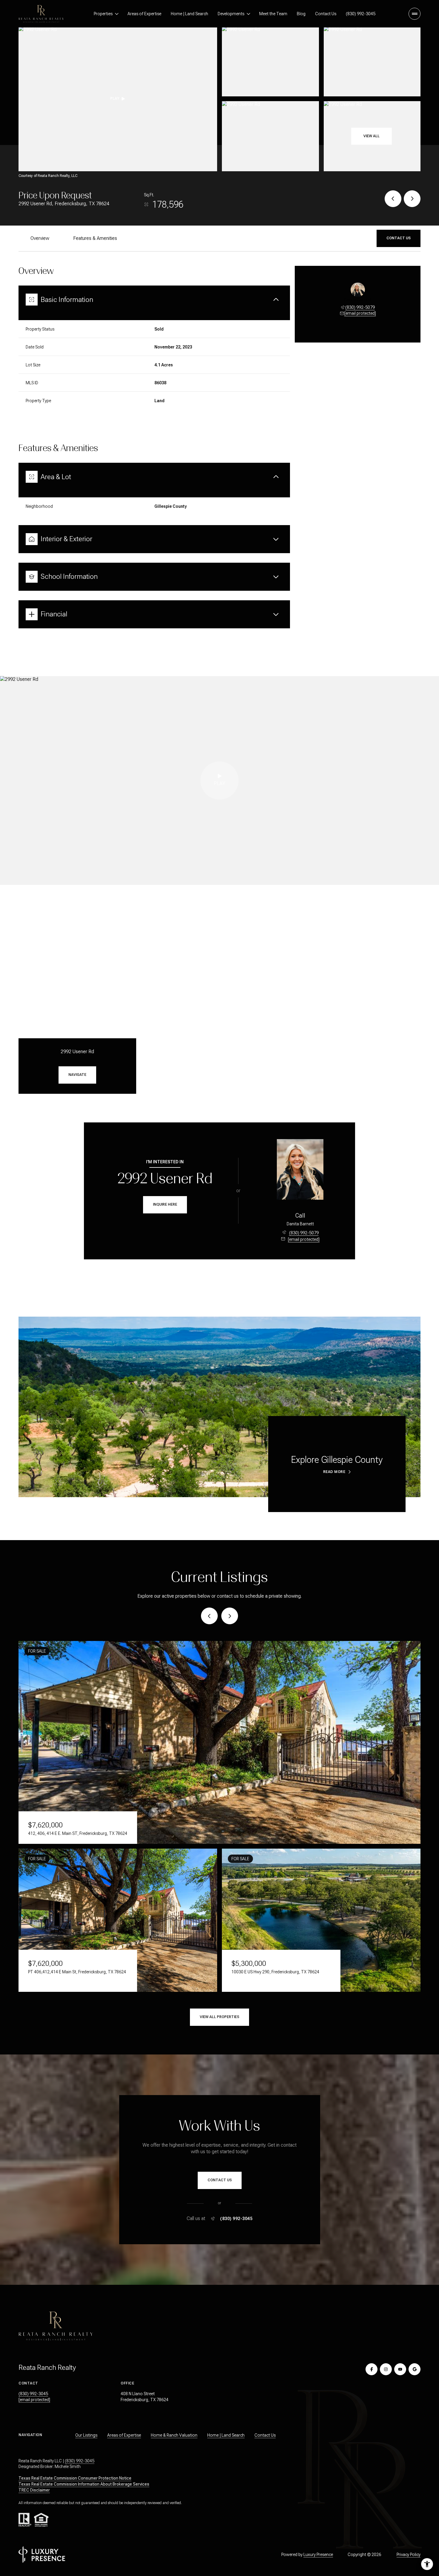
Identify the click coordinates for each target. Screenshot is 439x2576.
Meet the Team (273, 14)
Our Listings (86, 2435)
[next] (230, 1616)
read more (334, 1472)
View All (372, 136)
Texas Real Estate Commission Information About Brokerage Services (84, 2484)
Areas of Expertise (144, 14)
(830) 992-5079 (360, 307)
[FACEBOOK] (372, 2369)
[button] (399, 238)
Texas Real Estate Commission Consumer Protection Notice (75, 2478)
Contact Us (326, 14)
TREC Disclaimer (34, 2490)
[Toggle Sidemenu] (415, 14)
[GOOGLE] (415, 2369)
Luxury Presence (318, 2555)
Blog (301, 14)
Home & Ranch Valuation (174, 2435)
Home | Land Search (189, 14)
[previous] (209, 1616)
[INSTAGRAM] (386, 2369)
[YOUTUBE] (400, 2369)
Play (115, 98)
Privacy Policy (409, 2555)
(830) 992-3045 (361, 14)
